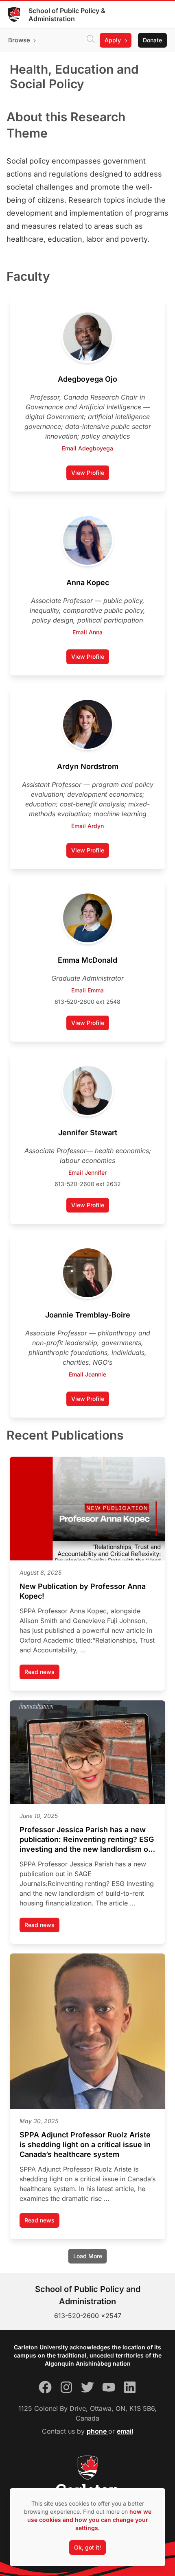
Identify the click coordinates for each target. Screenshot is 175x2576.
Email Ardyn (87, 826)
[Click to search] (91, 40)
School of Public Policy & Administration (67, 15)
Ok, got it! (87, 2547)
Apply (113, 40)
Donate (152, 40)
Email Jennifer (87, 1172)
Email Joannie (87, 1374)
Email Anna (87, 632)
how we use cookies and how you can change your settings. (89, 2520)
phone (97, 2431)
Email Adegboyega (87, 448)
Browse (19, 40)
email (125, 2431)
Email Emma (87, 990)
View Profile (90, 475)
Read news (42, 1674)
